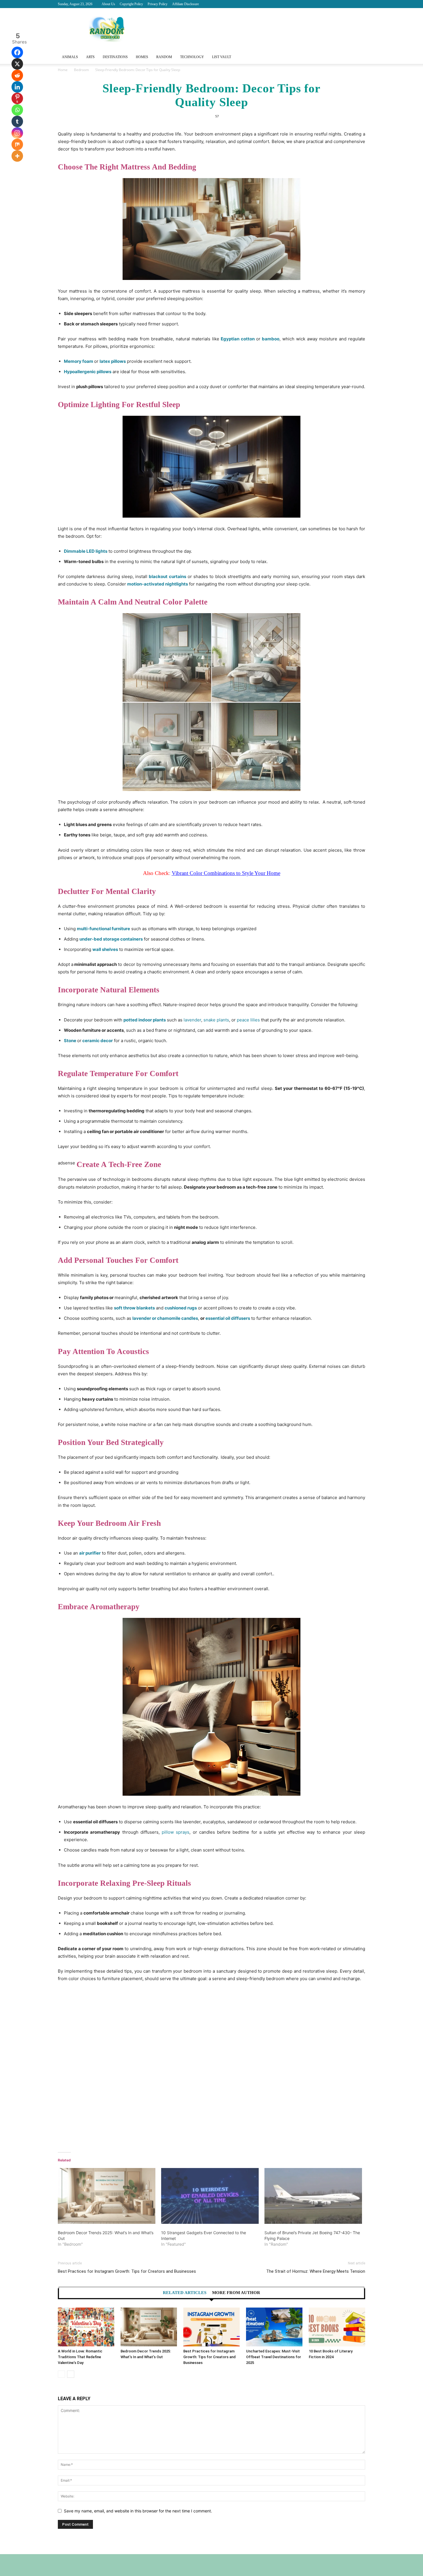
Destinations (115, 57)
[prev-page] (61, 2374)
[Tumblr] (17, 121)
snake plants (216, 1020)
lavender (192, 1020)
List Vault (222, 57)
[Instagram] (17, 133)
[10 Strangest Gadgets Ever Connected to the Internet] (210, 2196)
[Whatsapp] (17, 110)
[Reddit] (17, 75)
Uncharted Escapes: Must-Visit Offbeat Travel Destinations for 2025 (274, 2357)
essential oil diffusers (228, 1318)
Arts (90, 57)
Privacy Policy (158, 4)
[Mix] (17, 144)
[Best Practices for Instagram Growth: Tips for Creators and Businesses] (211, 2327)
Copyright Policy (131, 4)
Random (164, 57)
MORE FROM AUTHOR (236, 2293)
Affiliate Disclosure (185, 4)
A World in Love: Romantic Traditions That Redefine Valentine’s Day (80, 2357)
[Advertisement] (211, 2067)
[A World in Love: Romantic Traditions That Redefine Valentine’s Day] (86, 2327)
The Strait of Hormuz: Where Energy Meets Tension (316, 2271)
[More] (17, 156)
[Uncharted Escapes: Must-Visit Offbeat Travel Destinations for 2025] (274, 2327)
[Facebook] (17, 52)
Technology (192, 57)
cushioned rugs (181, 1308)
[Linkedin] (17, 87)
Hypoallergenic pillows (88, 372)
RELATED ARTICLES (185, 2293)
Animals (70, 57)
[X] (17, 64)
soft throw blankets (134, 1308)
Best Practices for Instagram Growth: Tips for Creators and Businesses (127, 2271)
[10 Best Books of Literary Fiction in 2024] (337, 2327)
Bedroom (81, 70)
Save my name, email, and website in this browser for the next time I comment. (138, 2511)
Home (63, 70)
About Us (108, 4)
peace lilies (248, 1020)
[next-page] (71, 2374)
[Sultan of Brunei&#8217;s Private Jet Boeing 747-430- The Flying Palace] (313, 2196)
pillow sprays (176, 1832)
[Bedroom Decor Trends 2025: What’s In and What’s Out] (107, 2196)
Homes (142, 57)
